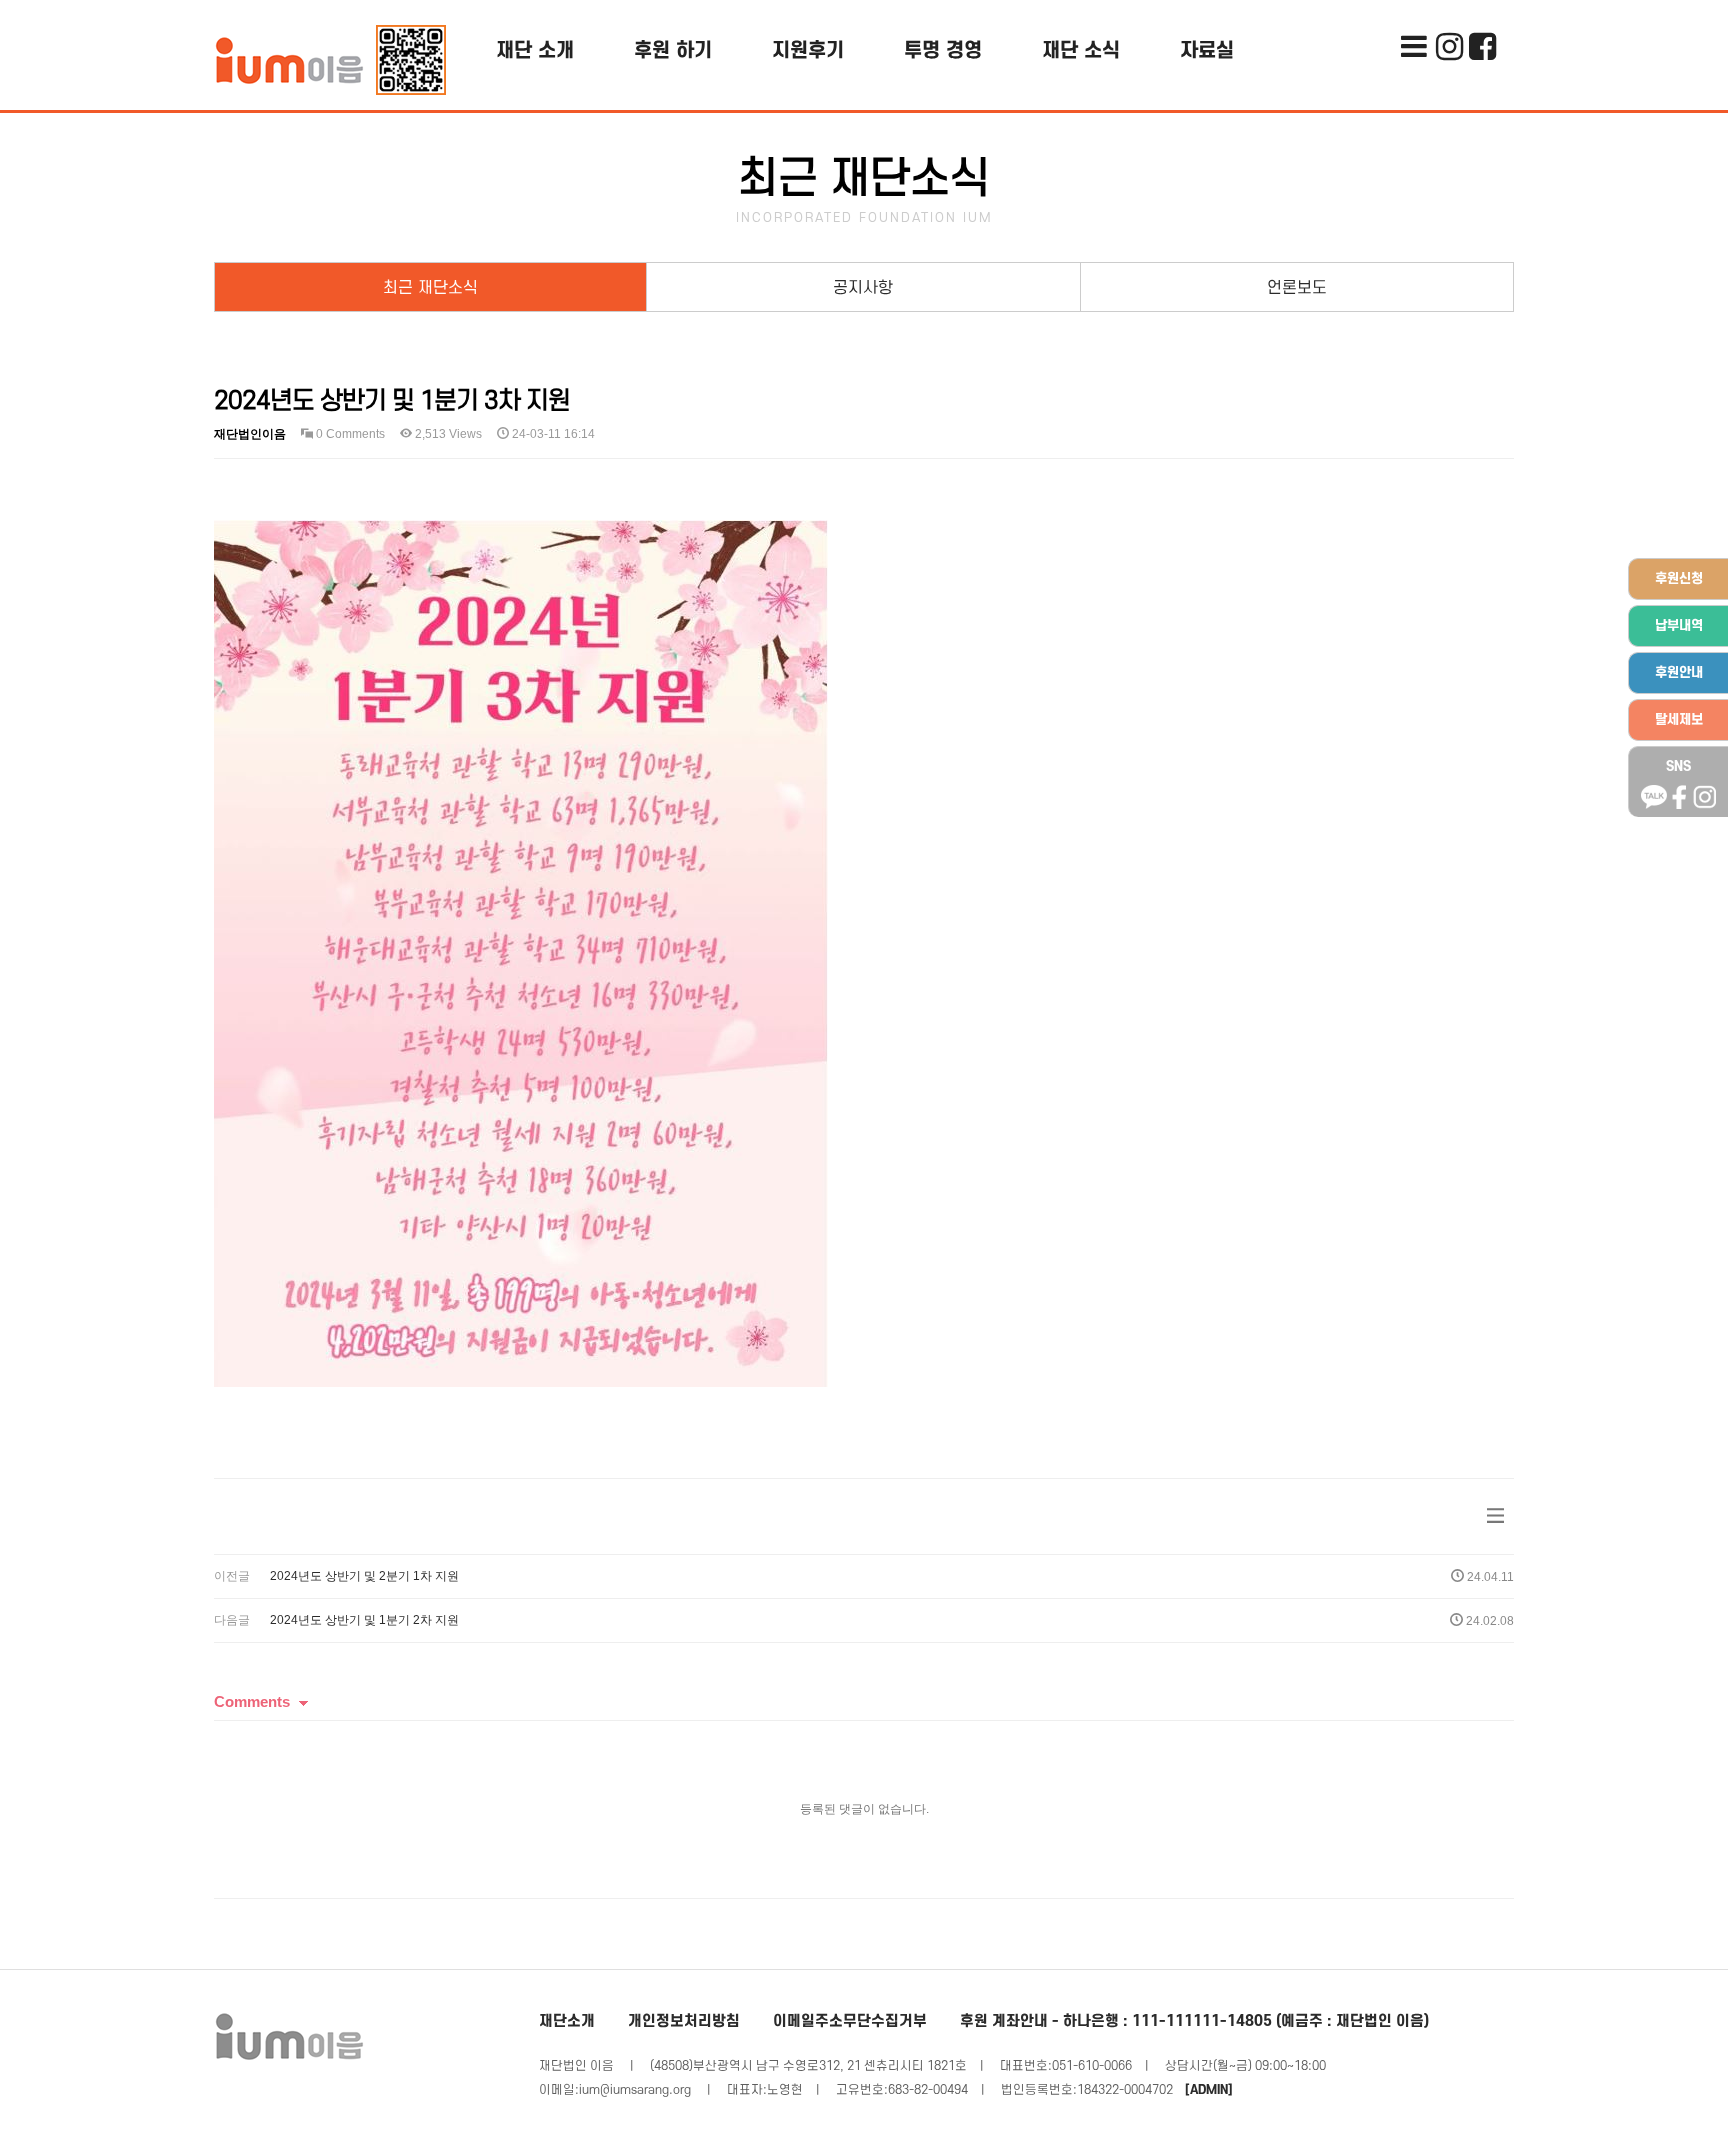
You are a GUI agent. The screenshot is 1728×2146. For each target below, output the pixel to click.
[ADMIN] (1209, 2090)
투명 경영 (943, 51)
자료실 (1207, 51)
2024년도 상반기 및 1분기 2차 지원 (364, 1620)
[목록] (1495, 1516)
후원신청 (1679, 578)
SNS (1678, 766)
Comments (252, 1701)
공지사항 (863, 288)
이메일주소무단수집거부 (850, 2021)
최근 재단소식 (430, 288)
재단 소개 (535, 51)
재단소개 (567, 2021)
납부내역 (1679, 625)
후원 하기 (673, 51)
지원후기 (808, 51)
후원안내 (1679, 672)
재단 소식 (1081, 51)
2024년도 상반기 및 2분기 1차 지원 (364, 1576)
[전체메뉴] (1413, 15)
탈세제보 (1679, 719)
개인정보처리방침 (684, 2021)
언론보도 (1297, 288)
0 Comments (349, 434)
